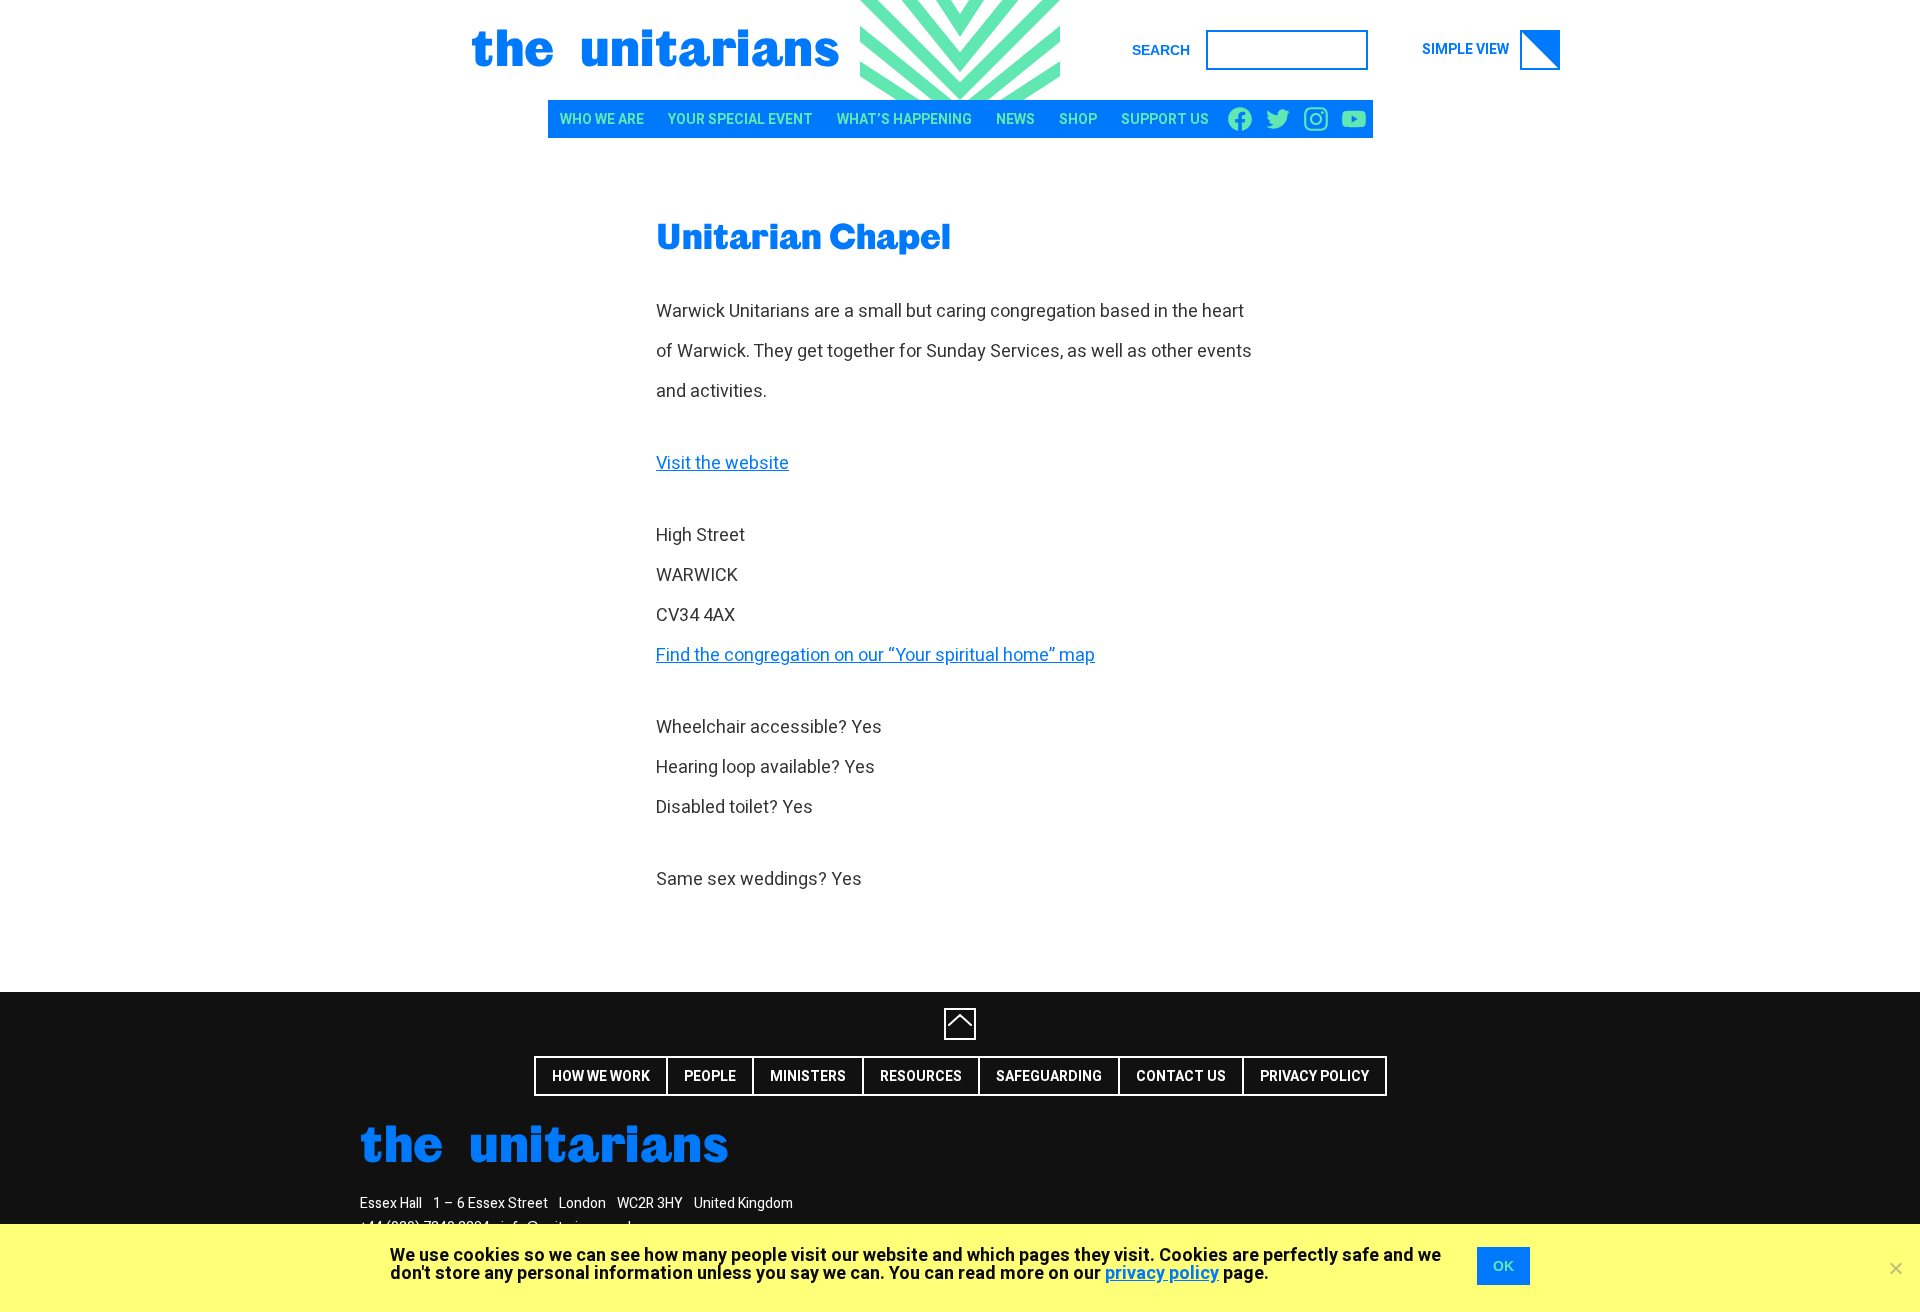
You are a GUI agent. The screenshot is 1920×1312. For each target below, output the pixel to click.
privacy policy (1162, 1273)
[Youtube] (1354, 120)
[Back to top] (960, 1024)
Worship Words (1595, 1074)
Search (1161, 50)
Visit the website (722, 463)
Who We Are (602, 119)
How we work (601, 1076)
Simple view (1467, 49)
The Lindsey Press (1435, 1074)
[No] (1895, 1268)
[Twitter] (1278, 120)
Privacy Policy (1314, 1076)
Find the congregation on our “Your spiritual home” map (875, 655)
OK (1503, 1266)
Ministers (808, 1076)
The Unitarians (655, 46)
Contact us (1181, 1076)
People (710, 1076)
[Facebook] (1240, 120)
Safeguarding (1049, 1076)
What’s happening (904, 119)
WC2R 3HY (650, 1203)
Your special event (740, 119)
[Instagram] (1316, 120)
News (1015, 119)
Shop (1078, 119)
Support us (1165, 119)
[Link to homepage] (960, 49)
